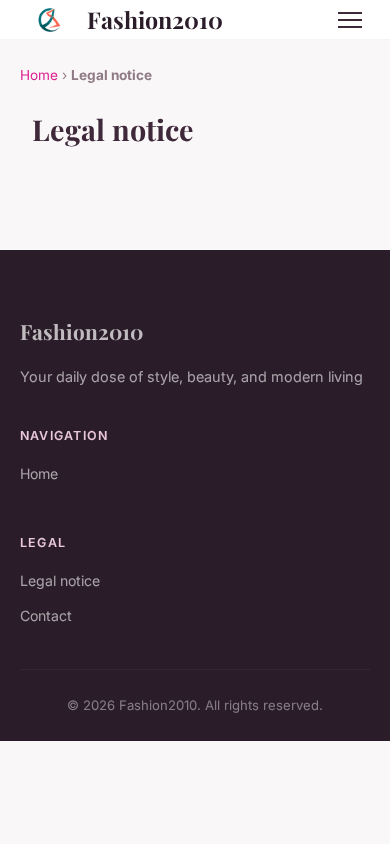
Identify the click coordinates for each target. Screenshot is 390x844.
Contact (46, 615)
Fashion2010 (155, 19)
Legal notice (60, 580)
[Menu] (350, 20)
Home (39, 75)
